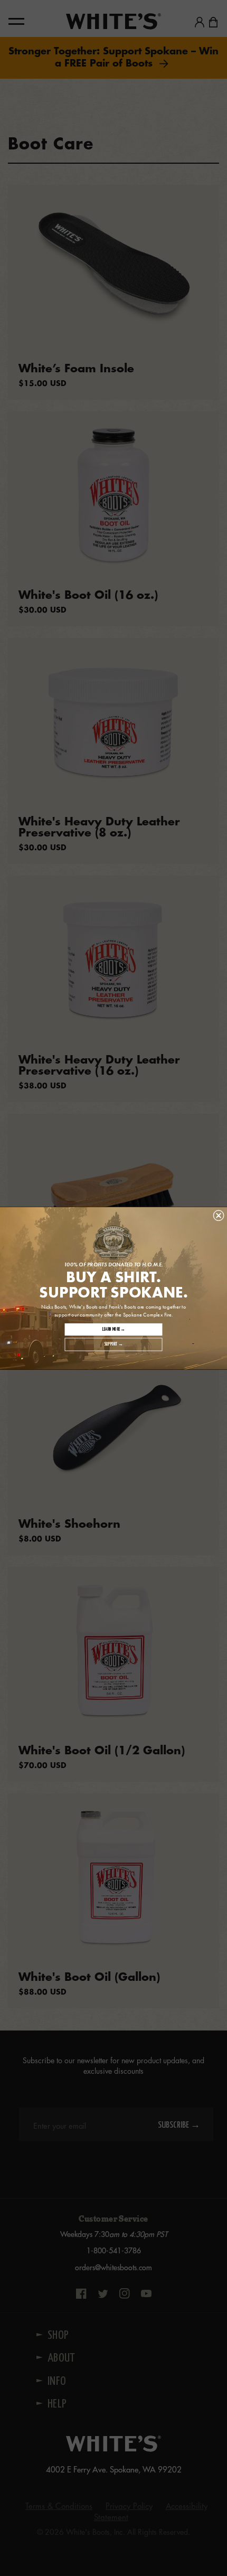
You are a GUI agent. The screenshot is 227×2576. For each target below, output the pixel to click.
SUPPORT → (113, 1344)
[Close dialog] (219, 1215)
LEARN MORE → (114, 1329)
